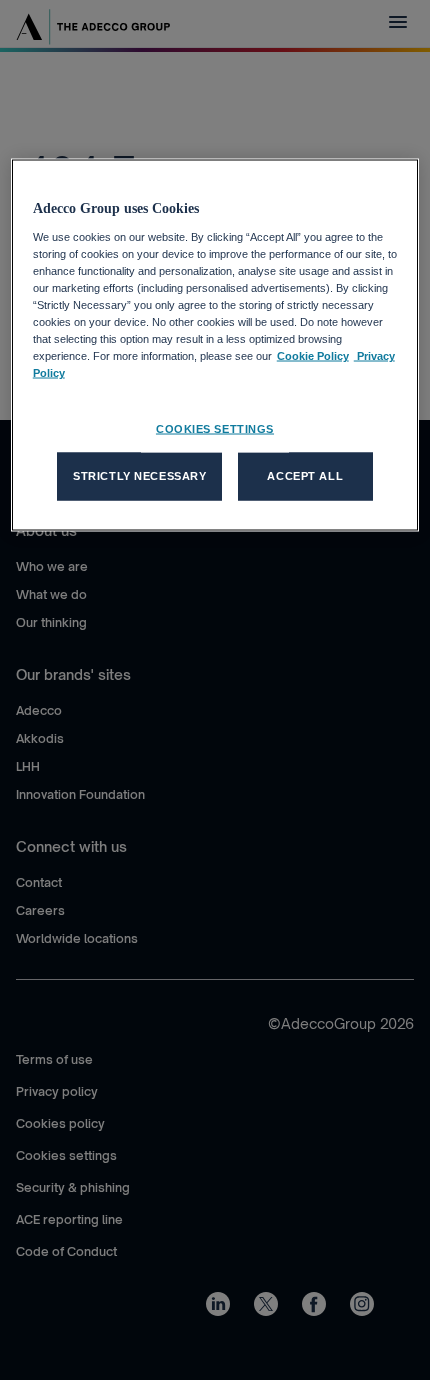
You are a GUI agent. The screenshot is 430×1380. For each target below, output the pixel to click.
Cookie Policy (313, 356)
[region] (215, 345)
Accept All (305, 476)
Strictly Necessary (139, 476)
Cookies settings (215, 429)
